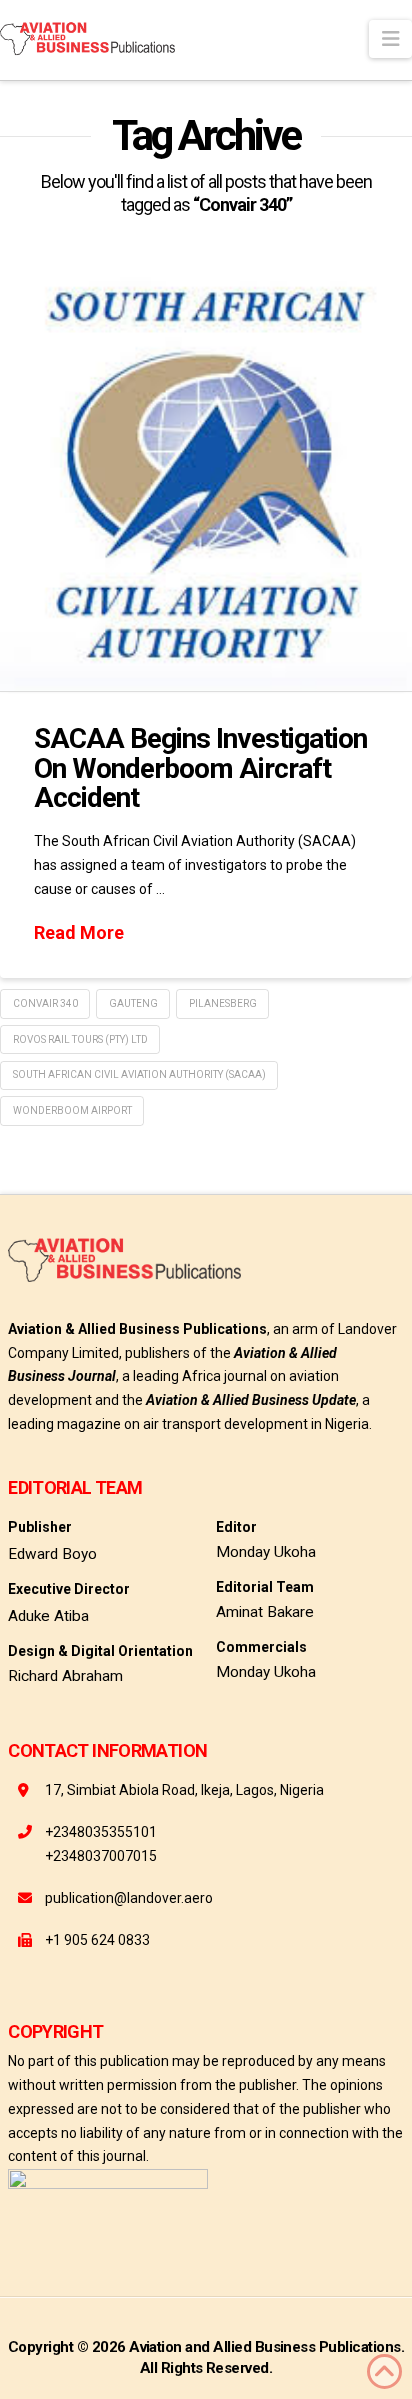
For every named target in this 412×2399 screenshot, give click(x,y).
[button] (390, 39)
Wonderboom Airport (72, 1110)
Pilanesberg (223, 1003)
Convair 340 (45, 1003)
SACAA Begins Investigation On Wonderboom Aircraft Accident (201, 768)
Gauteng (133, 1003)
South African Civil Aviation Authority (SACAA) (139, 1074)
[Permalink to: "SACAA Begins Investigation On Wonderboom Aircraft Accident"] (206, 474)
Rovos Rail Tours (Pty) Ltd (80, 1039)
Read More (79, 932)
